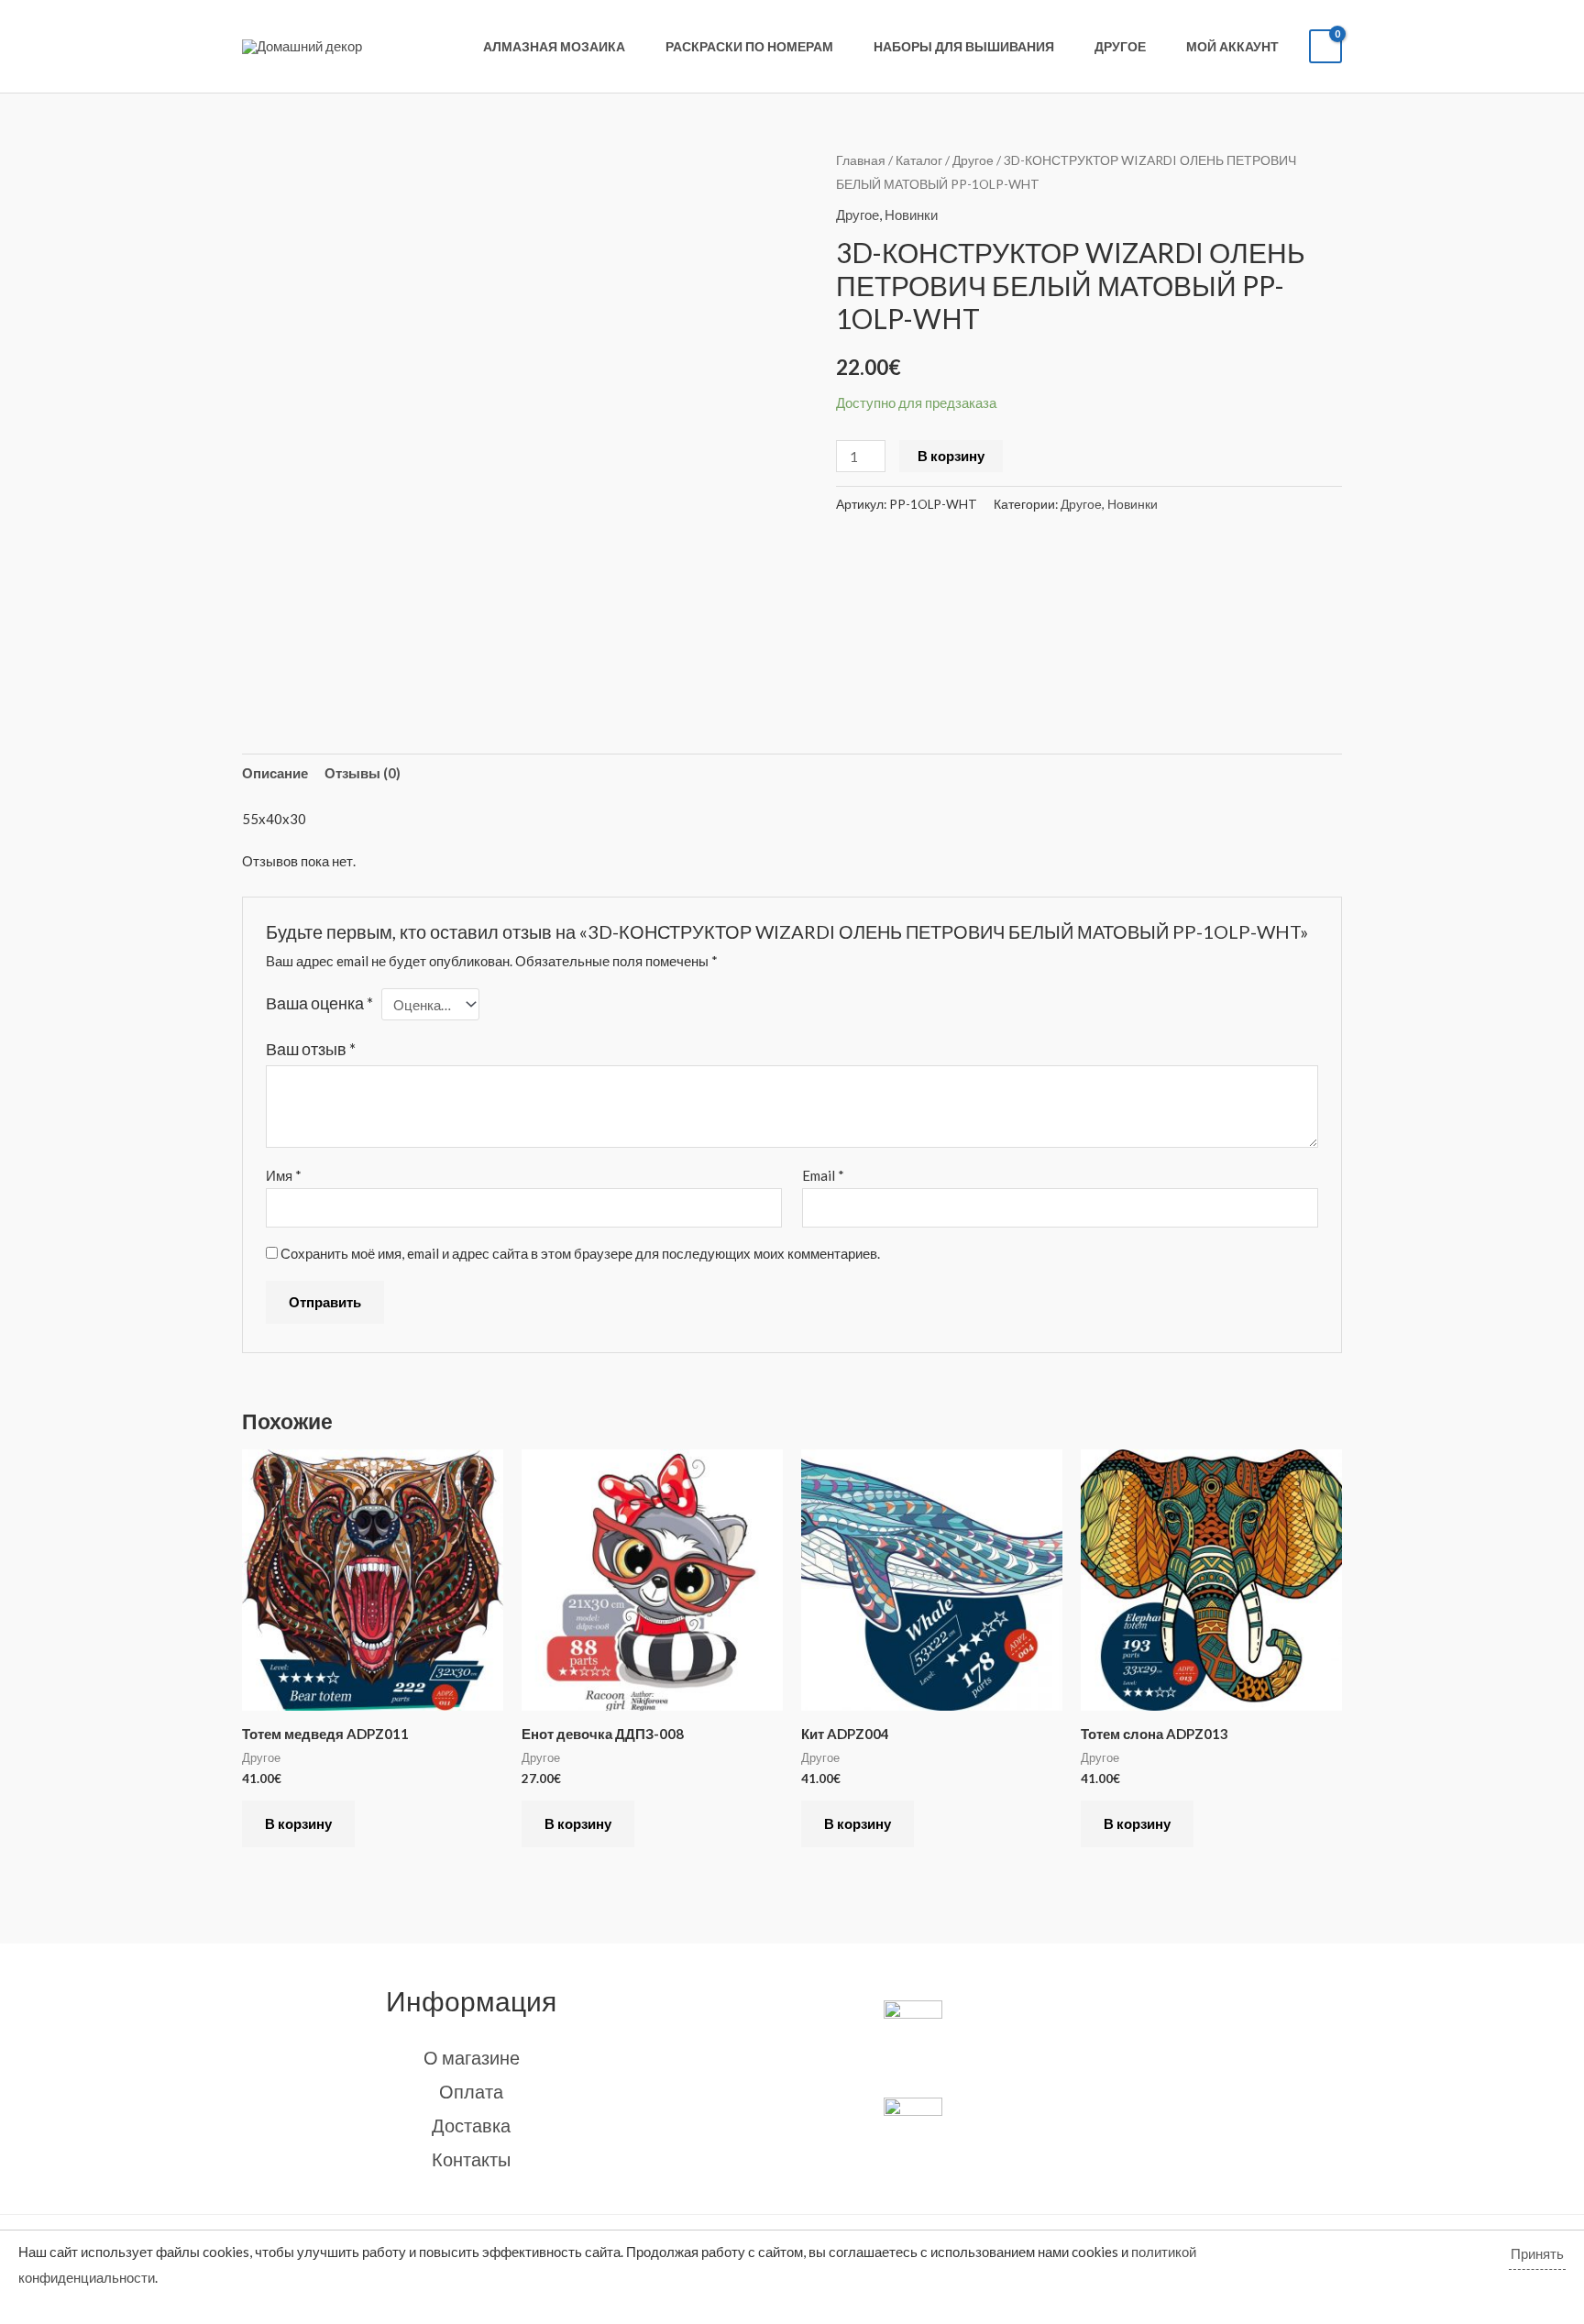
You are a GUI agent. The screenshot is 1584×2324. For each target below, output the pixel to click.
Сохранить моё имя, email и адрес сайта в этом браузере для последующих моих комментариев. (580, 1253)
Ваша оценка (319, 1003)
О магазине (472, 2057)
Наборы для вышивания (964, 47)
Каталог (919, 160)
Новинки (911, 215)
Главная (861, 160)
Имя (284, 1175)
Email (823, 1175)
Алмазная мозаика (554, 47)
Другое (1120, 47)
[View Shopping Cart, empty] (1325, 46)
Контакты (471, 2159)
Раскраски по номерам (749, 47)
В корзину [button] (298, 1823)
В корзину (951, 456)
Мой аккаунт (1232, 47)
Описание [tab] (275, 773)
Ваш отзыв (311, 1049)
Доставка (471, 2125)
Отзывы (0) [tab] (363, 773)
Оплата (471, 2091)
